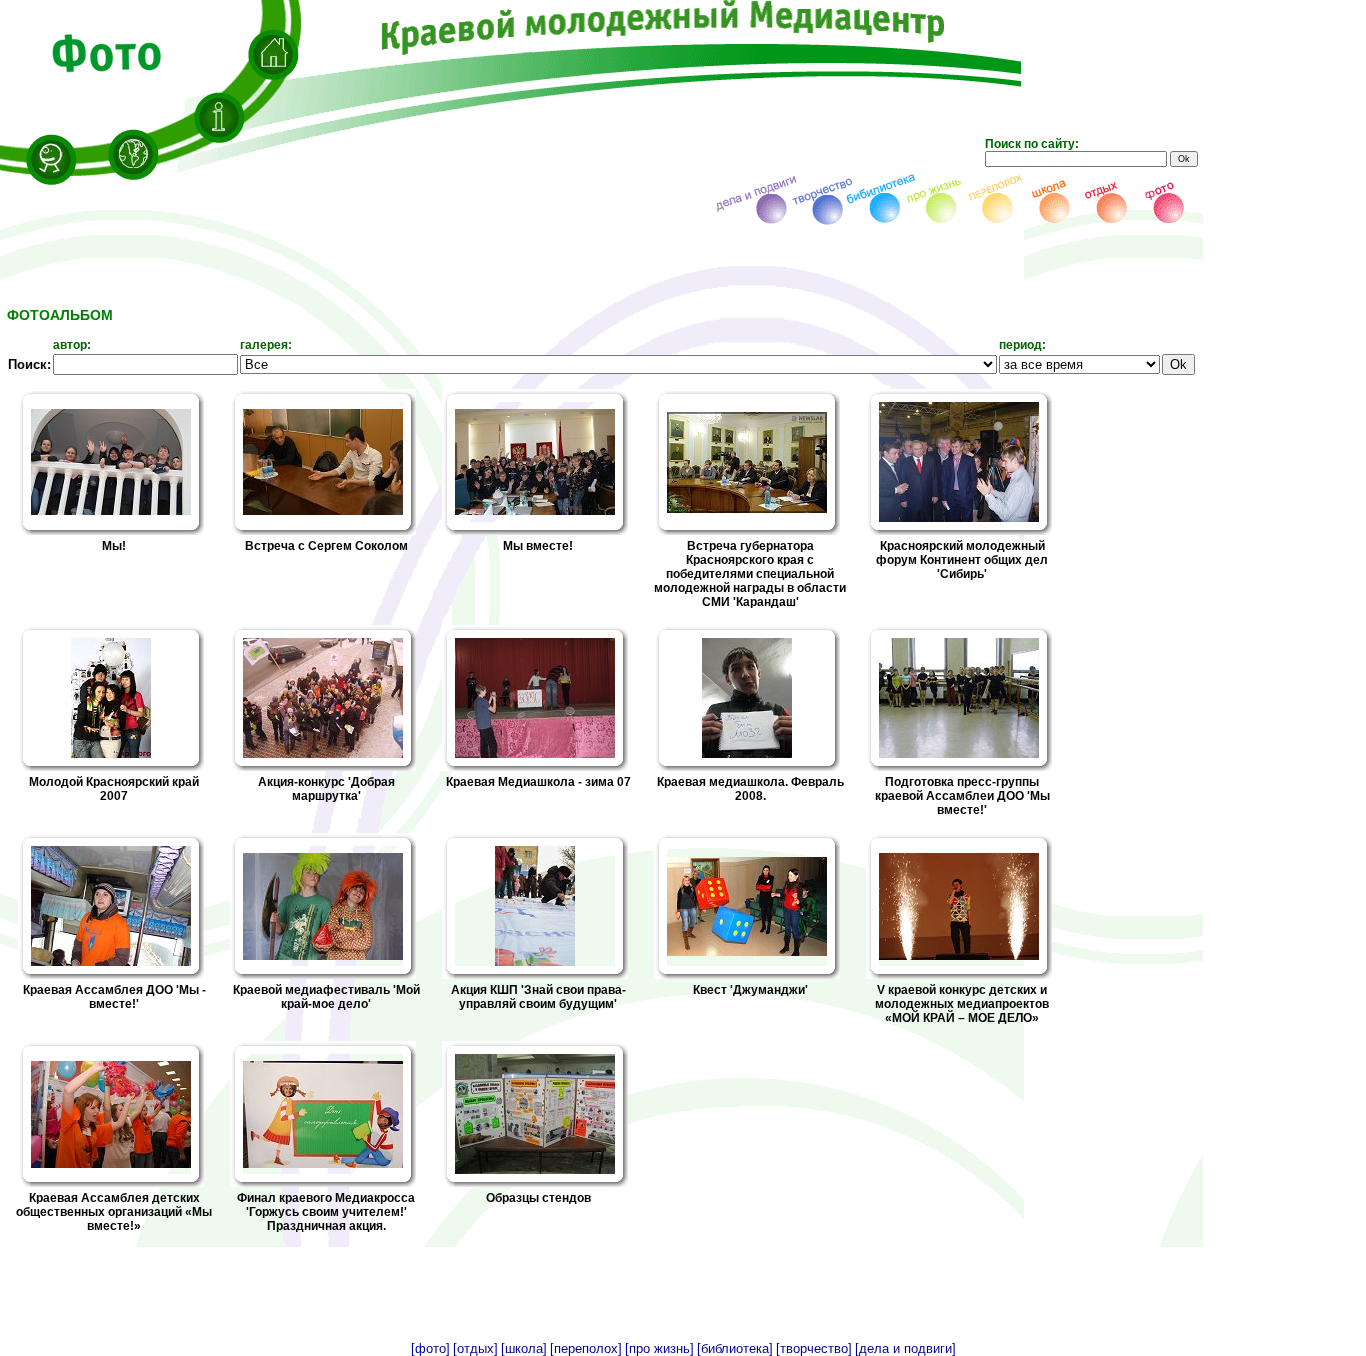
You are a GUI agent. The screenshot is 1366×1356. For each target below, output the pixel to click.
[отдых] (475, 1348)
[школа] (524, 1348)
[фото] (430, 1348)
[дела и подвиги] (905, 1348)
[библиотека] (735, 1348)
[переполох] (586, 1348)
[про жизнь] (659, 1348)
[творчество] (814, 1348)
